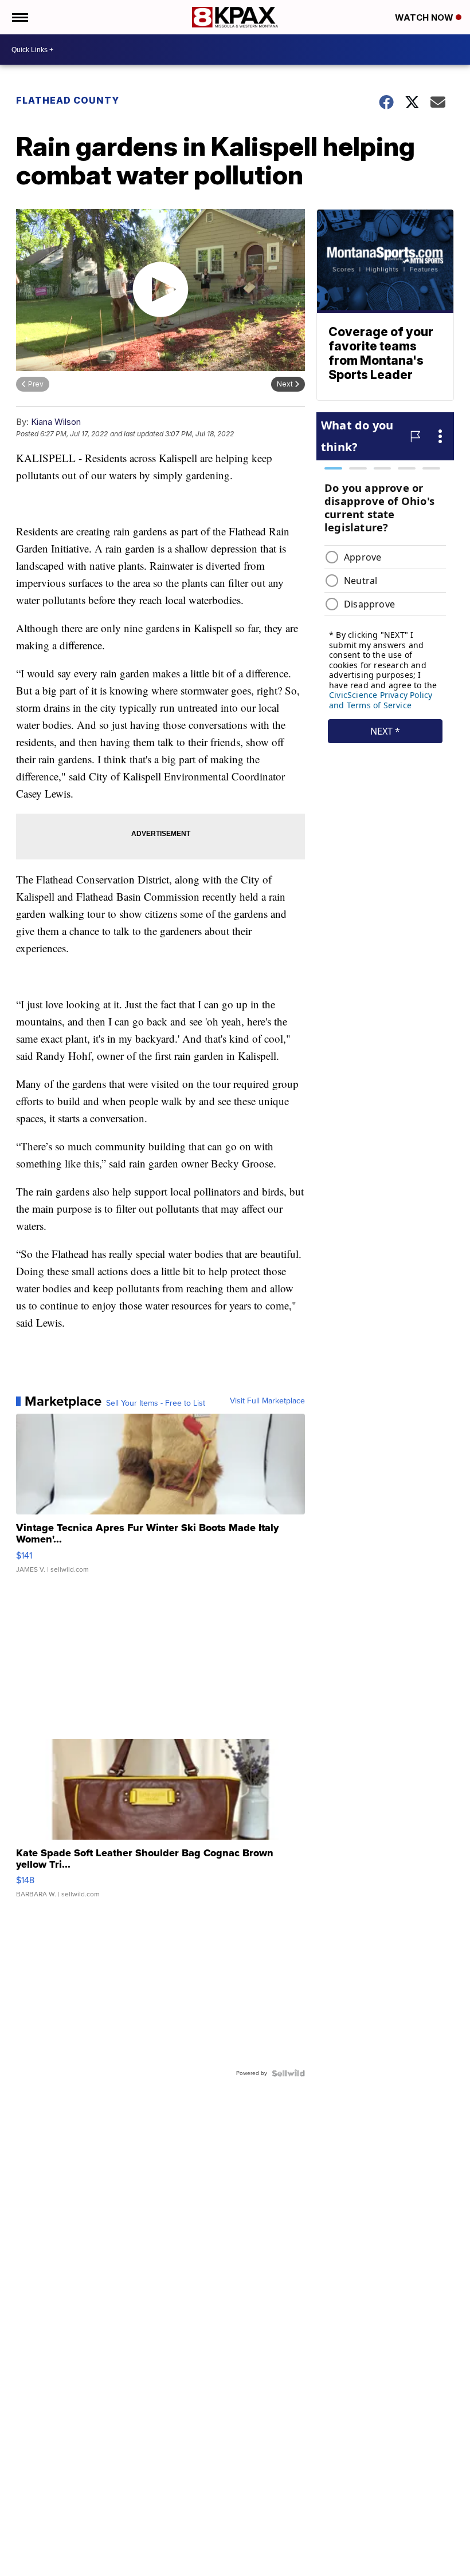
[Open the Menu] (19, 17)
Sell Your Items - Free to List (156, 1403)
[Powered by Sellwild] (288, 2073)
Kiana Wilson (56, 422)
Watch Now (425, 17)
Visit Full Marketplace (267, 1401)
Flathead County (68, 100)
